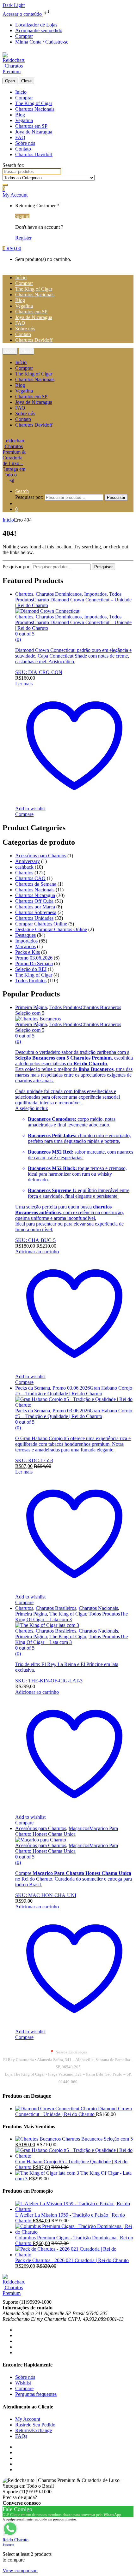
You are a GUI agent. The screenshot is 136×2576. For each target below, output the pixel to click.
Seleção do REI (31, 969)
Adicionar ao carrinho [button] (37, 1252)
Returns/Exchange (34, 2430)
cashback (24, 867)
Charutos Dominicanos (59, 594)
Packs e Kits (28, 952)
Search (22, 491)
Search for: (13, 165)
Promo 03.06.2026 (34, 958)
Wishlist (23, 2383)
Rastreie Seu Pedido (35, 2425)
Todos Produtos (31, 981)
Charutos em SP (31, 126)
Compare (24, 2388)
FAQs (21, 2436)
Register (23, 238)
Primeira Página (31, 1007)
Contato (23, 149)
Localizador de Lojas (36, 25)
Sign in (22, 216)
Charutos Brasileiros (56, 1608)
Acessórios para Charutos (41, 856)
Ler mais (24, 684)
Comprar (24, 36)
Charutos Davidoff (34, 154)
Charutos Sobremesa (36, 912)
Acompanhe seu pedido (39, 30)
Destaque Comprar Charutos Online (51, 929)
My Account (28, 2419)
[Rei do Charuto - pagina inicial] (14, 65)
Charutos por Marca (35, 907)
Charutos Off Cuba (34, 901)
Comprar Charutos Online (41, 924)
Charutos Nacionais (35, 109)
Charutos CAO (30, 878)
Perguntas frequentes (36, 2394)
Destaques (25, 935)
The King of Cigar (34, 103)
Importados (95, 594)
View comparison (20, 2570)
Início (21, 92)
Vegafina (24, 120)
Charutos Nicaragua (35, 895)
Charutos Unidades (34, 918)
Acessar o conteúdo (23, 14)
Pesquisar (116, 497)
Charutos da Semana (36, 884)
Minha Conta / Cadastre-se (42, 42)
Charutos (24, 594)
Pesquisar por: (29, 497)
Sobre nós (25, 143)
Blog (20, 115)
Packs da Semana (33, 1388)
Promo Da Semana (34, 963)
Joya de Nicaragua (34, 132)
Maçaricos (25, 946)
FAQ (20, 137)
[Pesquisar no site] (5, 185)
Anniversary (28, 861)
